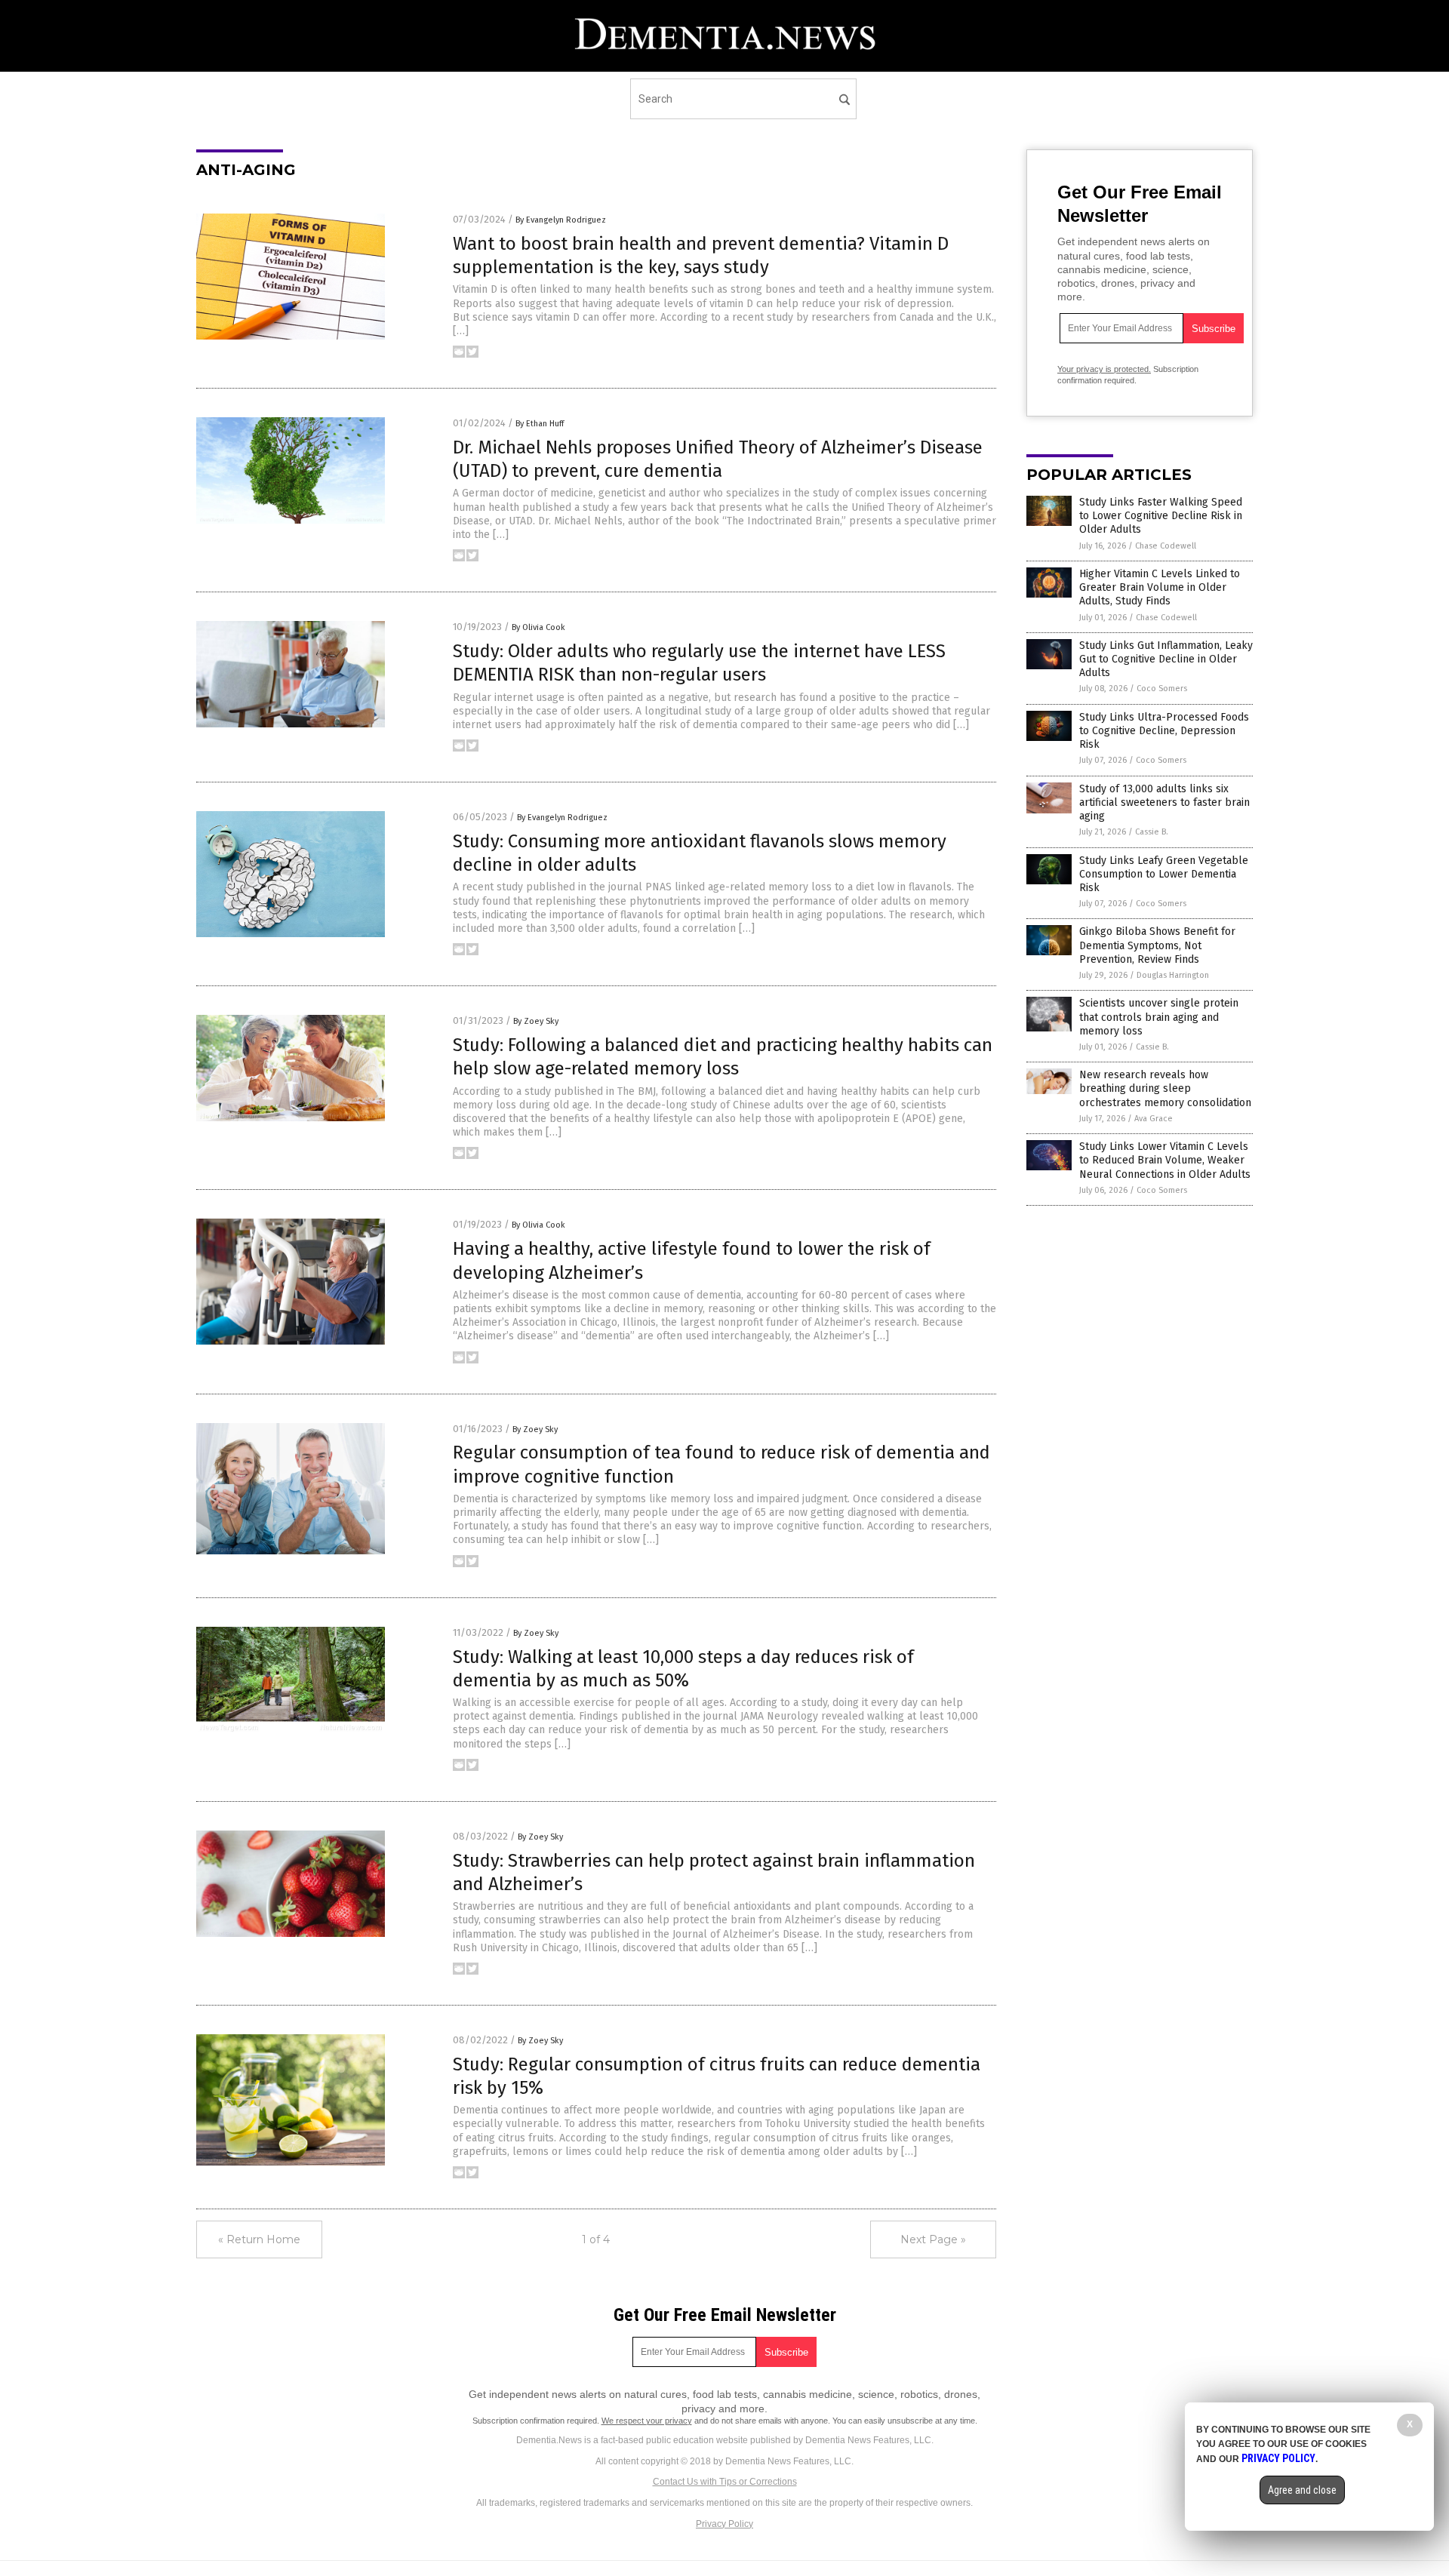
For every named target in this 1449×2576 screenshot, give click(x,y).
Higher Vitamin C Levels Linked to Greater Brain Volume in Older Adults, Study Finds (1160, 587)
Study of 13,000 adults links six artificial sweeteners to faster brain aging (1164, 802)
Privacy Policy (724, 2524)
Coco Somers (1162, 689)
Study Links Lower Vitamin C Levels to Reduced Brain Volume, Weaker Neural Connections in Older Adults (1165, 1160)
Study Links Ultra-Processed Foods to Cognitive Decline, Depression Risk (1164, 731)
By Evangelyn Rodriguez (561, 220)
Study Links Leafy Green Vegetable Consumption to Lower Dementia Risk (1164, 874)
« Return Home (259, 2239)
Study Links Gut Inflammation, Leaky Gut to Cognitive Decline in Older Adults (1166, 659)
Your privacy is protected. (1104, 369)
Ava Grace (1154, 1119)
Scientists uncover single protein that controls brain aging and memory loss (1159, 1017)
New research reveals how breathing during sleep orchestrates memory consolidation (1165, 1088)
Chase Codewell (1166, 546)
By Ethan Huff (540, 424)
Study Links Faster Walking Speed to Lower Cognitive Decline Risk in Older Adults (1161, 516)
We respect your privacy (647, 2421)
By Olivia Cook (538, 627)
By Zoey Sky (536, 1021)
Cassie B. (1152, 832)
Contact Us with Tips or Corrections (725, 2482)
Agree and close (1302, 2490)
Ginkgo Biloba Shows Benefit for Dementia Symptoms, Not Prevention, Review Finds (1157, 945)
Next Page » (933, 2239)
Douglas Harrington (1173, 975)
